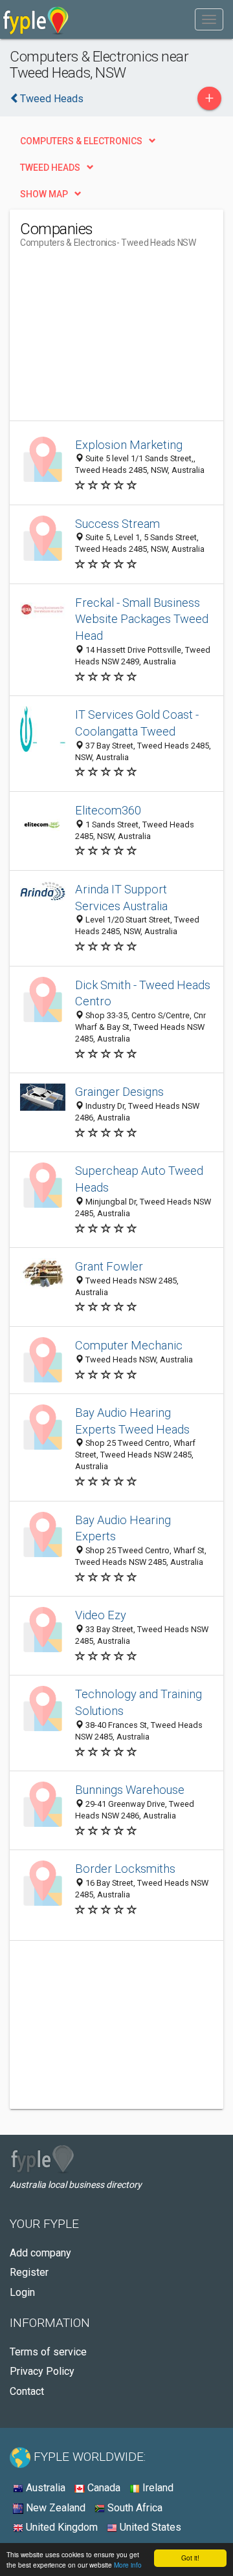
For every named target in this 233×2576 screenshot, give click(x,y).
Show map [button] (44, 194)
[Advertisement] (117, 340)
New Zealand (54, 2508)
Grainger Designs (119, 1092)
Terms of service (48, 2352)
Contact (27, 2391)
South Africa (134, 2508)
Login (22, 2292)
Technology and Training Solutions (139, 1702)
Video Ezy (101, 1615)
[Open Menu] (209, 19)
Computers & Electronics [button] (81, 141)
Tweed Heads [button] (50, 168)
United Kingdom (61, 2527)
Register (29, 2272)
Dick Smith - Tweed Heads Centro (143, 993)
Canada (103, 2488)
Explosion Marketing (129, 445)
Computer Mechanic (129, 1345)
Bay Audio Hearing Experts (123, 1528)
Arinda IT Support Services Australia (121, 898)
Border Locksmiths (125, 1869)
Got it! (190, 2558)
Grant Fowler (109, 1266)
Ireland (157, 2488)
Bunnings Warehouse (130, 1790)
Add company (40, 2253)
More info (128, 2565)
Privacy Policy (42, 2371)
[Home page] (36, 19)
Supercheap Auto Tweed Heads (139, 1179)
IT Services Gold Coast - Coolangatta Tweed (137, 723)
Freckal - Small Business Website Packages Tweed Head (142, 619)
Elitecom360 (108, 810)
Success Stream (117, 524)
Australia (44, 2488)
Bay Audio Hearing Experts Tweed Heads (132, 1421)
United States (149, 2527)
